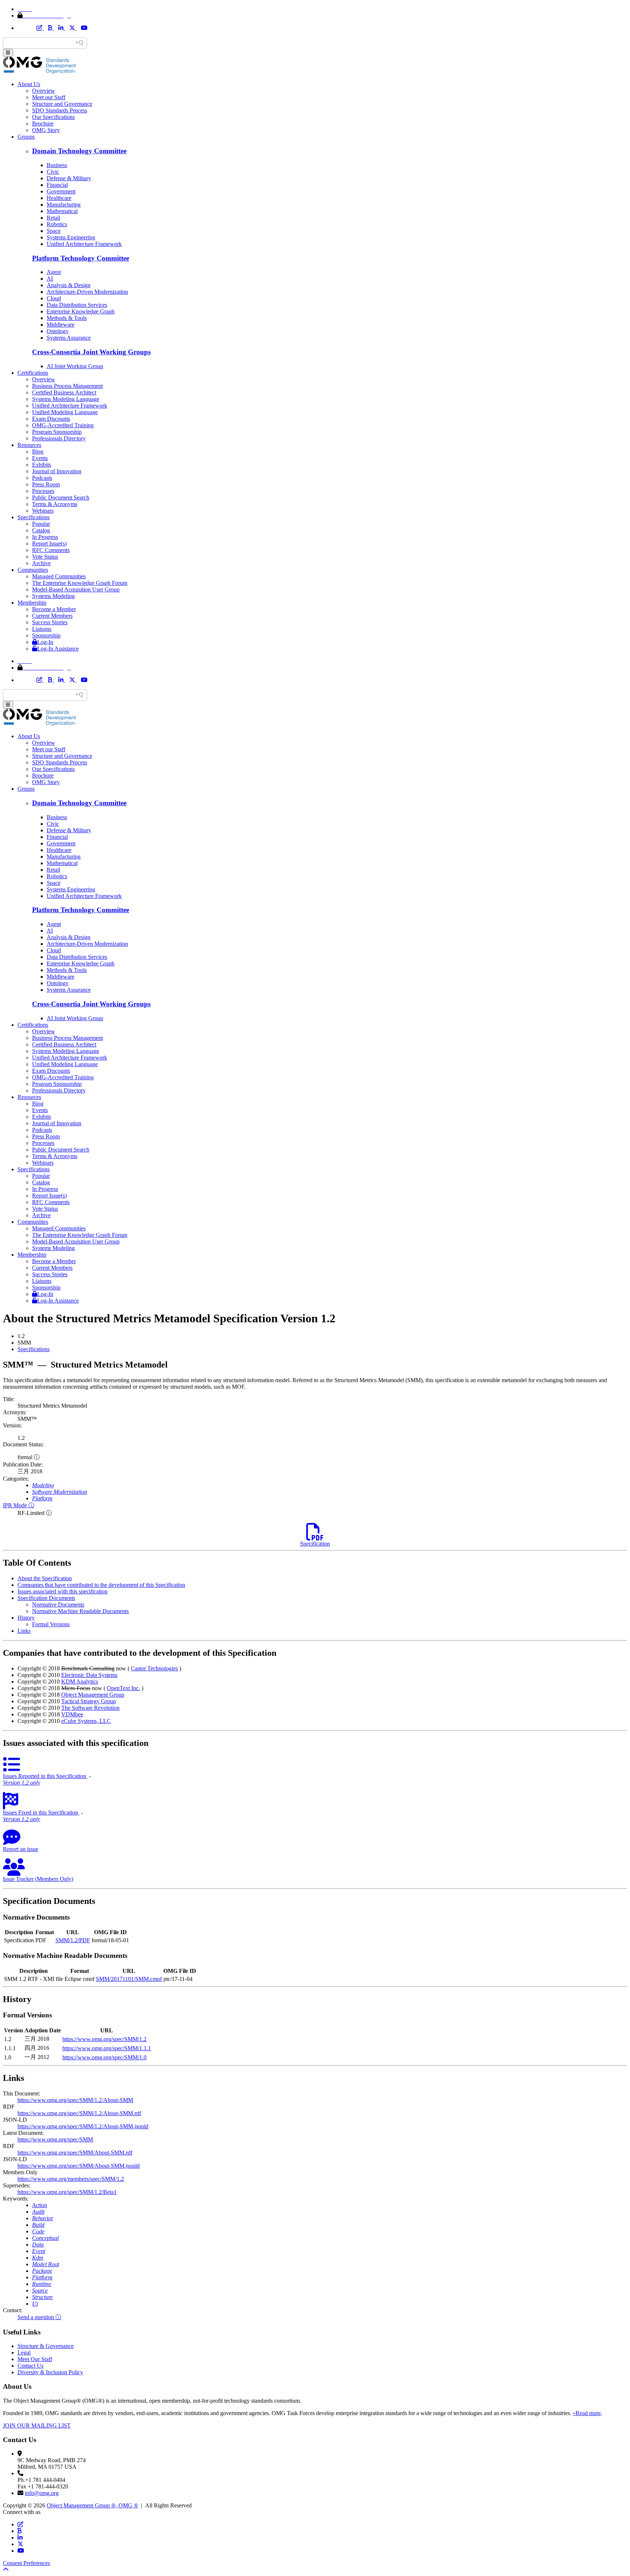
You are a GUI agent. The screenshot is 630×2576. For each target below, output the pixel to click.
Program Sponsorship (57, 432)
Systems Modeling (53, 596)
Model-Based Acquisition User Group (76, 589)
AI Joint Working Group (75, 366)
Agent (54, 272)
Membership (32, 603)
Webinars (43, 511)
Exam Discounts (51, 419)
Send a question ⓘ (39, 2317)
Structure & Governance (46, 2346)
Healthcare (59, 198)
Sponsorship (46, 635)
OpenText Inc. (123, 1688)
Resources (29, 445)
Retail (53, 218)
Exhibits (42, 465)
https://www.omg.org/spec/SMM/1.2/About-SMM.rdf (79, 2113)
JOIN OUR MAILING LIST (37, 2425)
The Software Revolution (90, 1708)
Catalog (41, 530)
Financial (57, 185)
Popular (41, 524)
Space (54, 231)
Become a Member (54, 609)
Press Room (46, 484)
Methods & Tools (67, 318)
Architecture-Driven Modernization (87, 292)
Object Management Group (93, 1695)
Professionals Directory (59, 438)
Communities (33, 570)
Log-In (45, 642)
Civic (53, 172)
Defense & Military (69, 178)
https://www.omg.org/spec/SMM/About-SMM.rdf (75, 2153)
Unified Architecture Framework (84, 244)
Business (57, 165)
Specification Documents (46, 1598)
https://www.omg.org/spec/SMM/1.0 (104, 2057)
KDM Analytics (80, 1682)
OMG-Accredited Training (63, 425)
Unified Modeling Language (65, 412)
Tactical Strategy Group (89, 1701)
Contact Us (30, 2366)
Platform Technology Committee (81, 258)
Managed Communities (59, 576)
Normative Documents (58, 1605)
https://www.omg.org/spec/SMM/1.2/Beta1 (67, 2192)
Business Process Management (67, 386)
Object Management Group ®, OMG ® (92, 2505)
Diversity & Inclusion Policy (50, 2372)
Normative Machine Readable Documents (80, 1611)
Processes (43, 491)
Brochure (43, 124)
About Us (29, 84)
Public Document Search (61, 498)
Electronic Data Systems (89, 1675)
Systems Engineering (71, 237)
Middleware (61, 325)
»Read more (587, 2413)
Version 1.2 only (22, 1783)
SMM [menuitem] (24, 1343)
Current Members (52, 616)
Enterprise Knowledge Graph (81, 311)
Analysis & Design (69, 285)
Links (24, 1631)
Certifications (33, 373)
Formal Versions (51, 1624)
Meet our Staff (49, 97)
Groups (26, 137)
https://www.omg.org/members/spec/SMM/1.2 (71, 2179)
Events (40, 458)
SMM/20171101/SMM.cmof (129, 1979)
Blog (38, 452)
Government (61, 191)
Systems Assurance (69, 338)
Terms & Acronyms (55, 504)
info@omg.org (42, 2493)
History (26, 1618)
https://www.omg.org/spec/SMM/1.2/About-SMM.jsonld (83, 2126)
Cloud (54, 298)
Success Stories (50, 622)
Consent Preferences (26, 2563)
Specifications (34, 517)
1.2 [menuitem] (21, 1336)
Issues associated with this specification (63, 1591)
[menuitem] (322, 1349)
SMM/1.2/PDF (73, 1940)
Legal (24, 2353)
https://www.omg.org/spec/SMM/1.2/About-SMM (75, 2100)
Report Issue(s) (49, 543)
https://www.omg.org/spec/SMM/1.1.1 (107, 2048)
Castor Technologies (154, 1668)
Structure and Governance (62, 104)
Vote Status (45, 557)
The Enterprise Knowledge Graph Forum (80, 583)
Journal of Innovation (57, 471)
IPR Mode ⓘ (19, 1505)
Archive (41, 563)
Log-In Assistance (58, 649)
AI (50, 279)
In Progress (45, 537)
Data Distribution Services (77, 305)
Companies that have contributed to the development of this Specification (101, 1585)
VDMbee (72, 1714)
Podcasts (42, 478)
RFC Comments (51, 550)
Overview (44, 91)
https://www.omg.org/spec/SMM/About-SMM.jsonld (79, 2166)
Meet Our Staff (35, 2359)
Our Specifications (53, 117)
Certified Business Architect (64, 392)
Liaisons (42, 629)
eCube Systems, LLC (86, 1721)
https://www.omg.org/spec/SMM (55, 2139)
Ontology (58, 331)
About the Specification (45, 1578)
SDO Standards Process (60, 110)
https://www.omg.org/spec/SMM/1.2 (104, 2039)
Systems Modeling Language (66, 399)
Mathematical (62, 211)
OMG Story (46, 130)
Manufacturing (64, 205)
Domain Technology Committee (79, 151)
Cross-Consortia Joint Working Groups (91, 352)
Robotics (57, 224)
